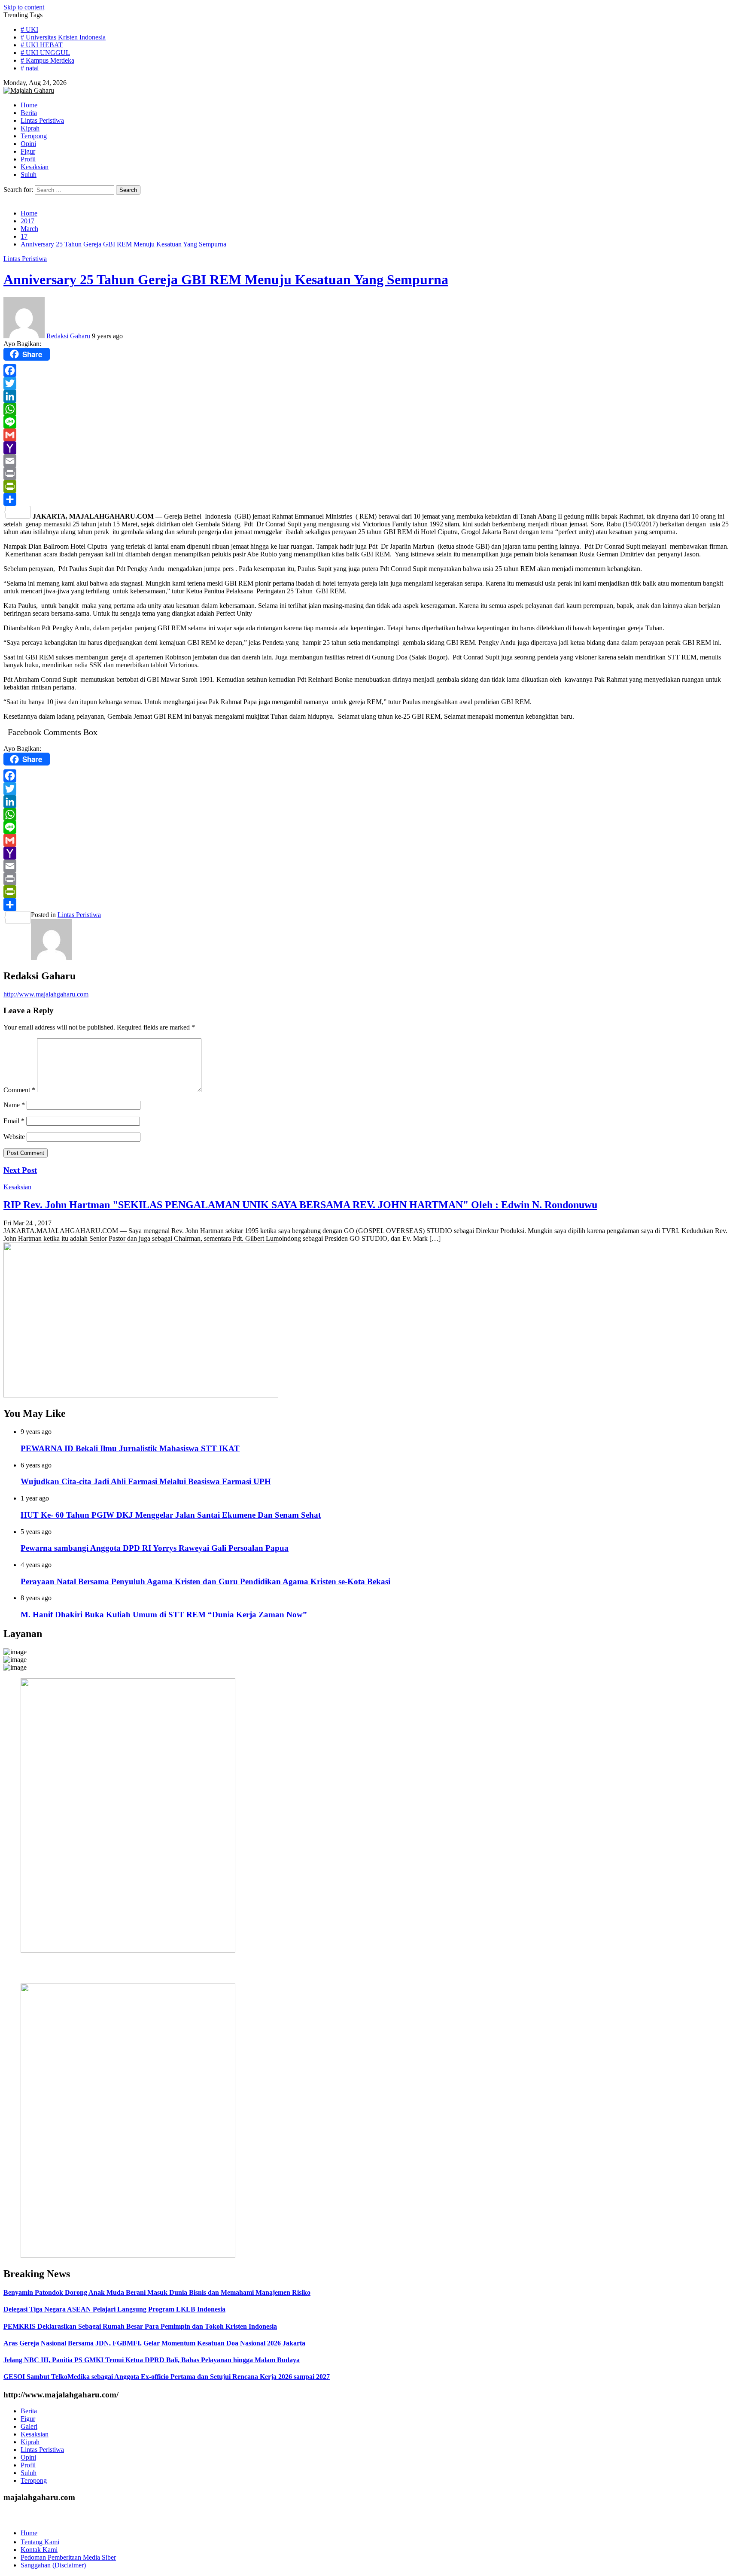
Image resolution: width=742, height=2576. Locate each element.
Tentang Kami (40, 2542)
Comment (19, 1090)
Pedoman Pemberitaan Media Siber (68, 2557)
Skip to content (24, 7)
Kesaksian (17, 1187)
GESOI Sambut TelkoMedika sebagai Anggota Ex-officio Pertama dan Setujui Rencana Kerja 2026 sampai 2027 (167, 2377)
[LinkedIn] (371, 396)
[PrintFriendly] (371, 486)
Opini (28, 2457)
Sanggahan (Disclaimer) (53, 2565)
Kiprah (30, 2442)
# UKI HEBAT (42, 45)
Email (14, 1121)
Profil (28, 2465)
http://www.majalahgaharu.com (46, 994)
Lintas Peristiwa (25, 259)
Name (14, 1105)
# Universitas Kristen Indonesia (63, 37)
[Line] (371, 422)
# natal (30, 68)
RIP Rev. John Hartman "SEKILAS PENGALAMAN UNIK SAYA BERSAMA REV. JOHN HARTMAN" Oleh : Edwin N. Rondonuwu (300, 1205)
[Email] (371, 461)
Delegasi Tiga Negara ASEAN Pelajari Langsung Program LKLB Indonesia (114, 2309)
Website (14, 1137)
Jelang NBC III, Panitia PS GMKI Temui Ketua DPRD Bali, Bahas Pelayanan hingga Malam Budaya (152, 2360)
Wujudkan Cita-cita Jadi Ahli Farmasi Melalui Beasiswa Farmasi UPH (146, 1481)
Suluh (29, 2473)
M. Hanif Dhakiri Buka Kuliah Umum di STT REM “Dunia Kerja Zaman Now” (164, 1615)
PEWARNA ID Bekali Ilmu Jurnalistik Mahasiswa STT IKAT (130, 1448)
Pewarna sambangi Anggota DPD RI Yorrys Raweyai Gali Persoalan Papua (155, 1548)
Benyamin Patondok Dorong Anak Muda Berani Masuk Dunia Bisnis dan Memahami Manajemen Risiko (157, 2292)
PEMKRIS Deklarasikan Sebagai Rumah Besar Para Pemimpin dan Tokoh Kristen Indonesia (140, 2326)
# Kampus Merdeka (47, 60)
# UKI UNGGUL (45, 53)
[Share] (371, 499)
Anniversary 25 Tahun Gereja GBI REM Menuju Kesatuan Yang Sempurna (226, 279)
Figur (28, 2419)
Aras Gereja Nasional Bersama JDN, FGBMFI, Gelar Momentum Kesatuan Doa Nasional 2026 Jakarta (154, 2343)
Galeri (29, 2426)
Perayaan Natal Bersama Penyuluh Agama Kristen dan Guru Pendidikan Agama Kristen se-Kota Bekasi (205, 1581)
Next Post (20, 1170)
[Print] (371, 474)
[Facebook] (371, 371)
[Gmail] (371, 435)
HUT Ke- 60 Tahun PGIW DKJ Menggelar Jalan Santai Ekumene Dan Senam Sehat (171, 1515)
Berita (29, 2411)
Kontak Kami (39, 2550)
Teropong (34, 2480)
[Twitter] (371, 383)
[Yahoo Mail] (371, 448)
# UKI (29, 29)
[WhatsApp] (371, 409)
